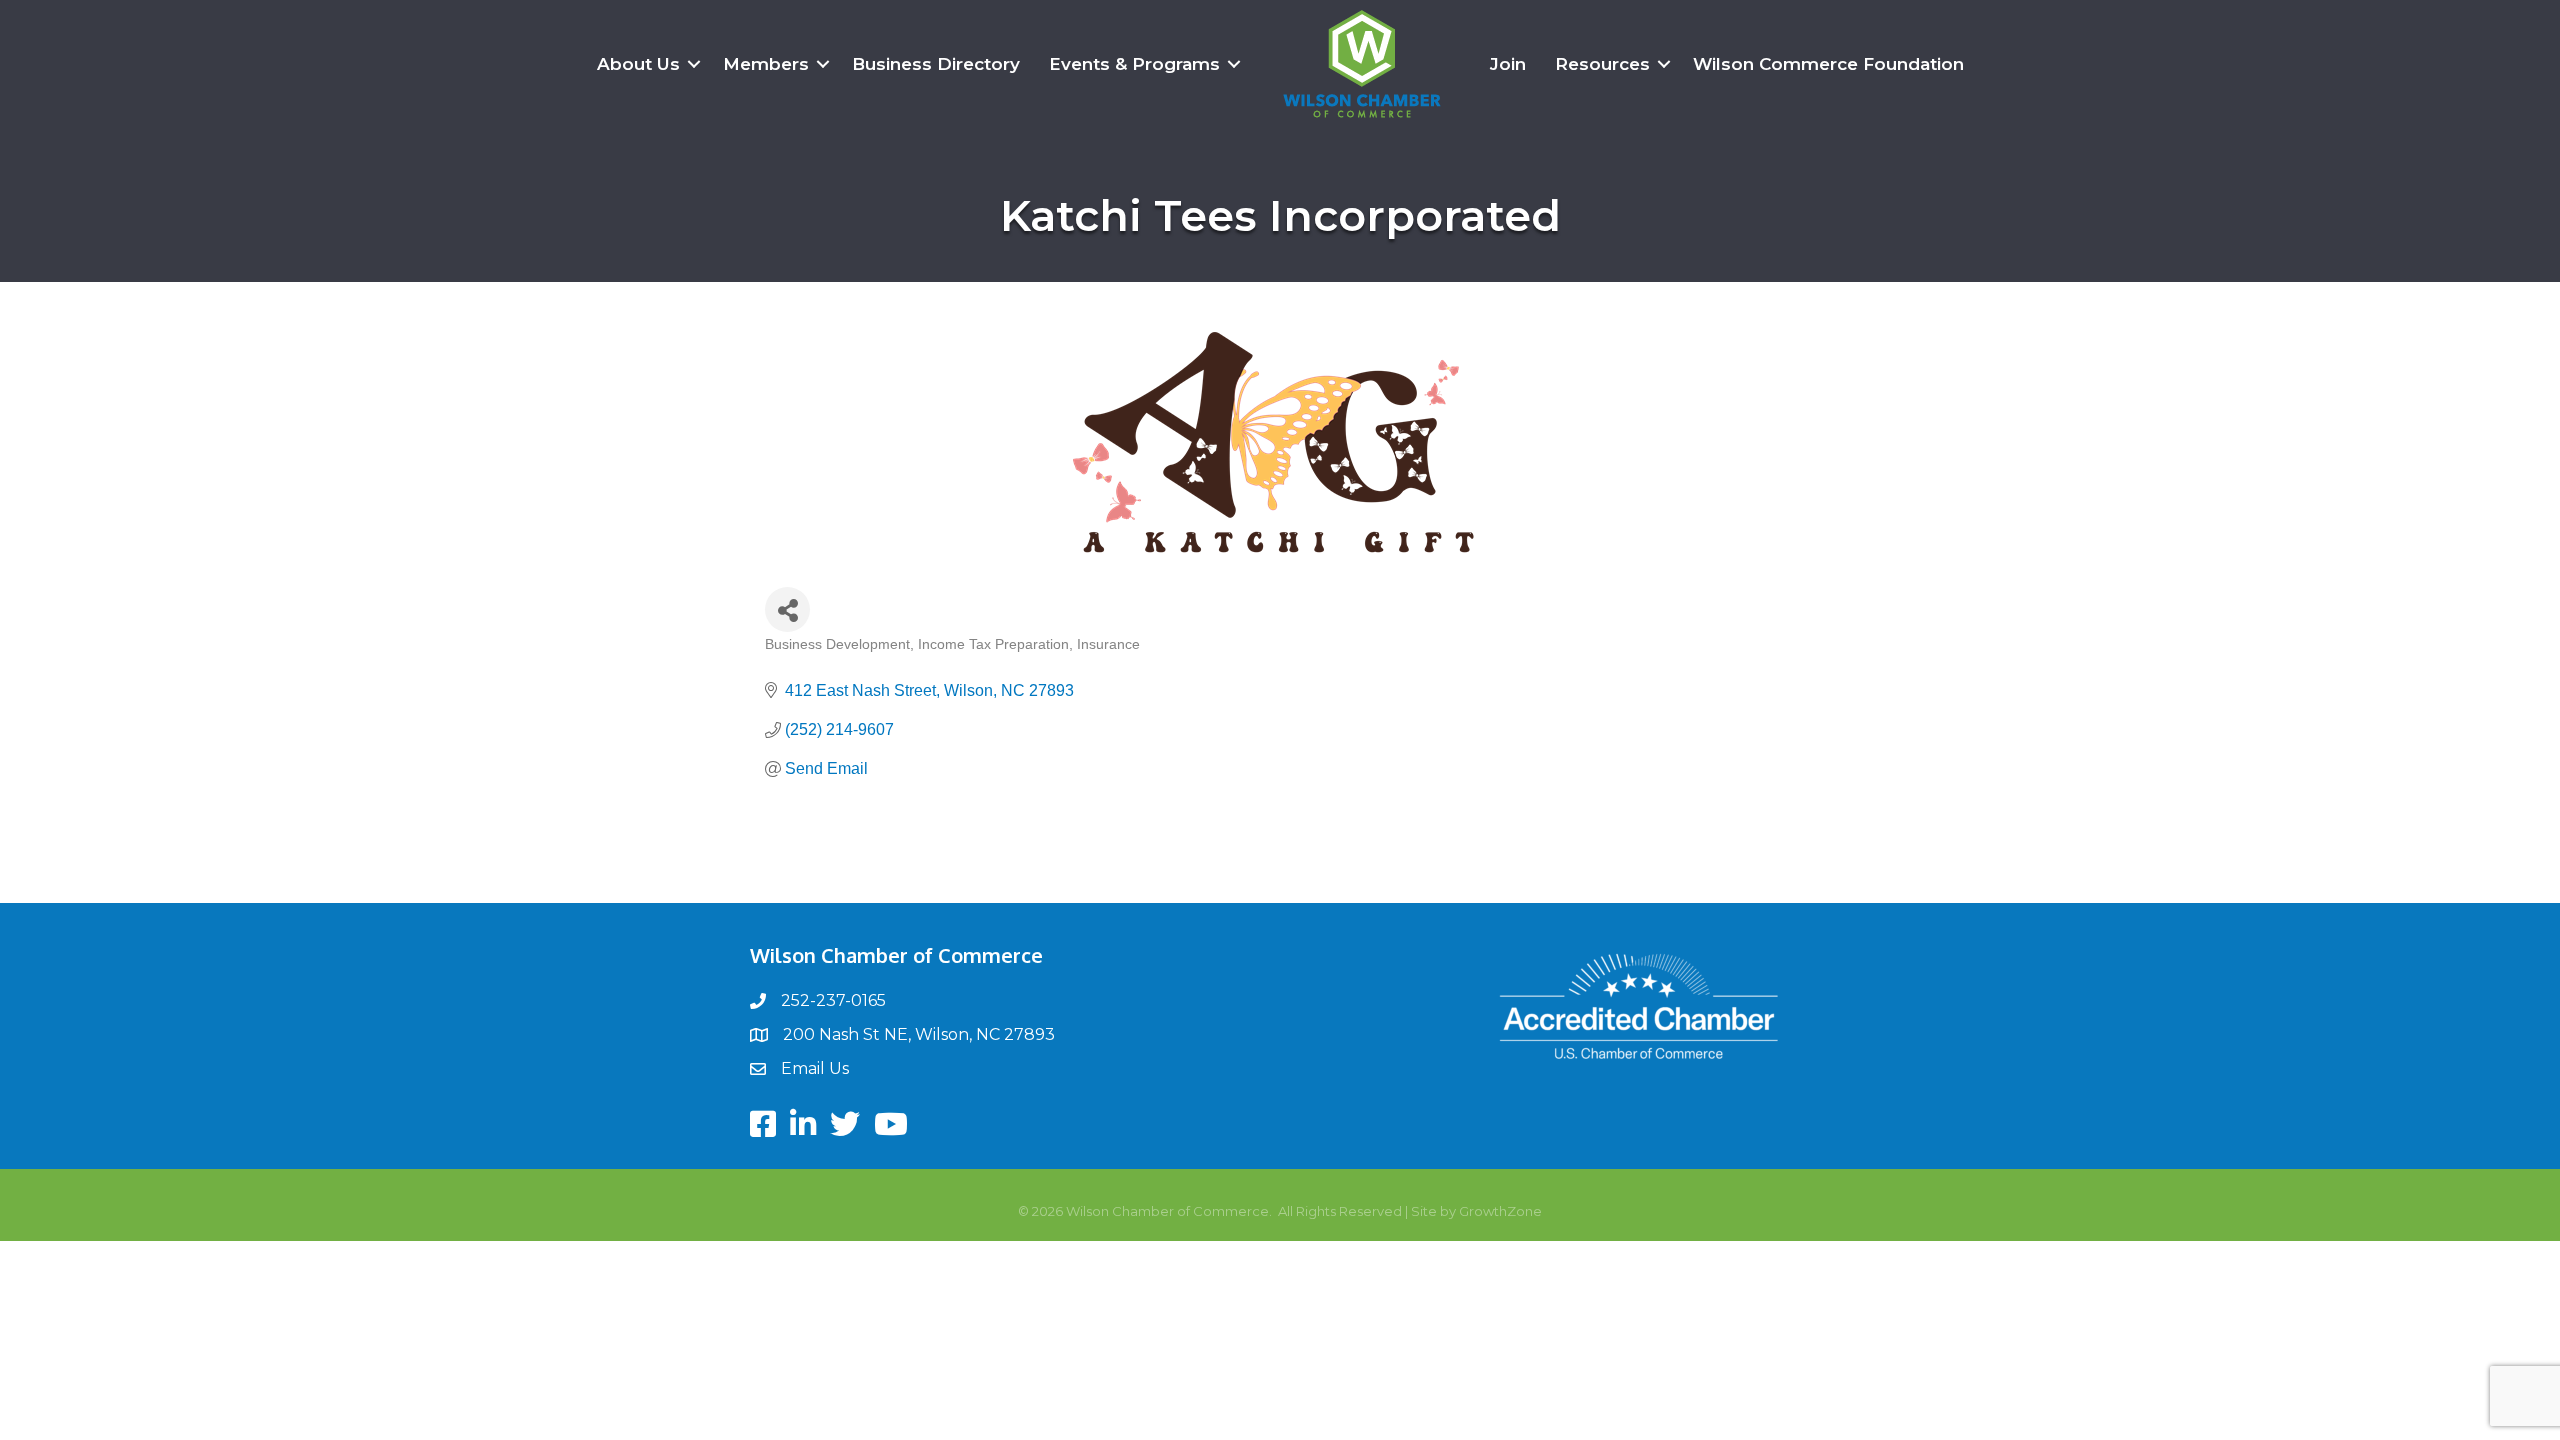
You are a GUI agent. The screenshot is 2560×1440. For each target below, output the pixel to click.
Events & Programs (1134, 64)
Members (766, 64)
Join (1508, 64)
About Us (638, 64)
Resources (1602, 64)
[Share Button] (787, 609)
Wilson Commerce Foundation (1828, 64)
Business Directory (936, 64)
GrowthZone (1500, 1211)
